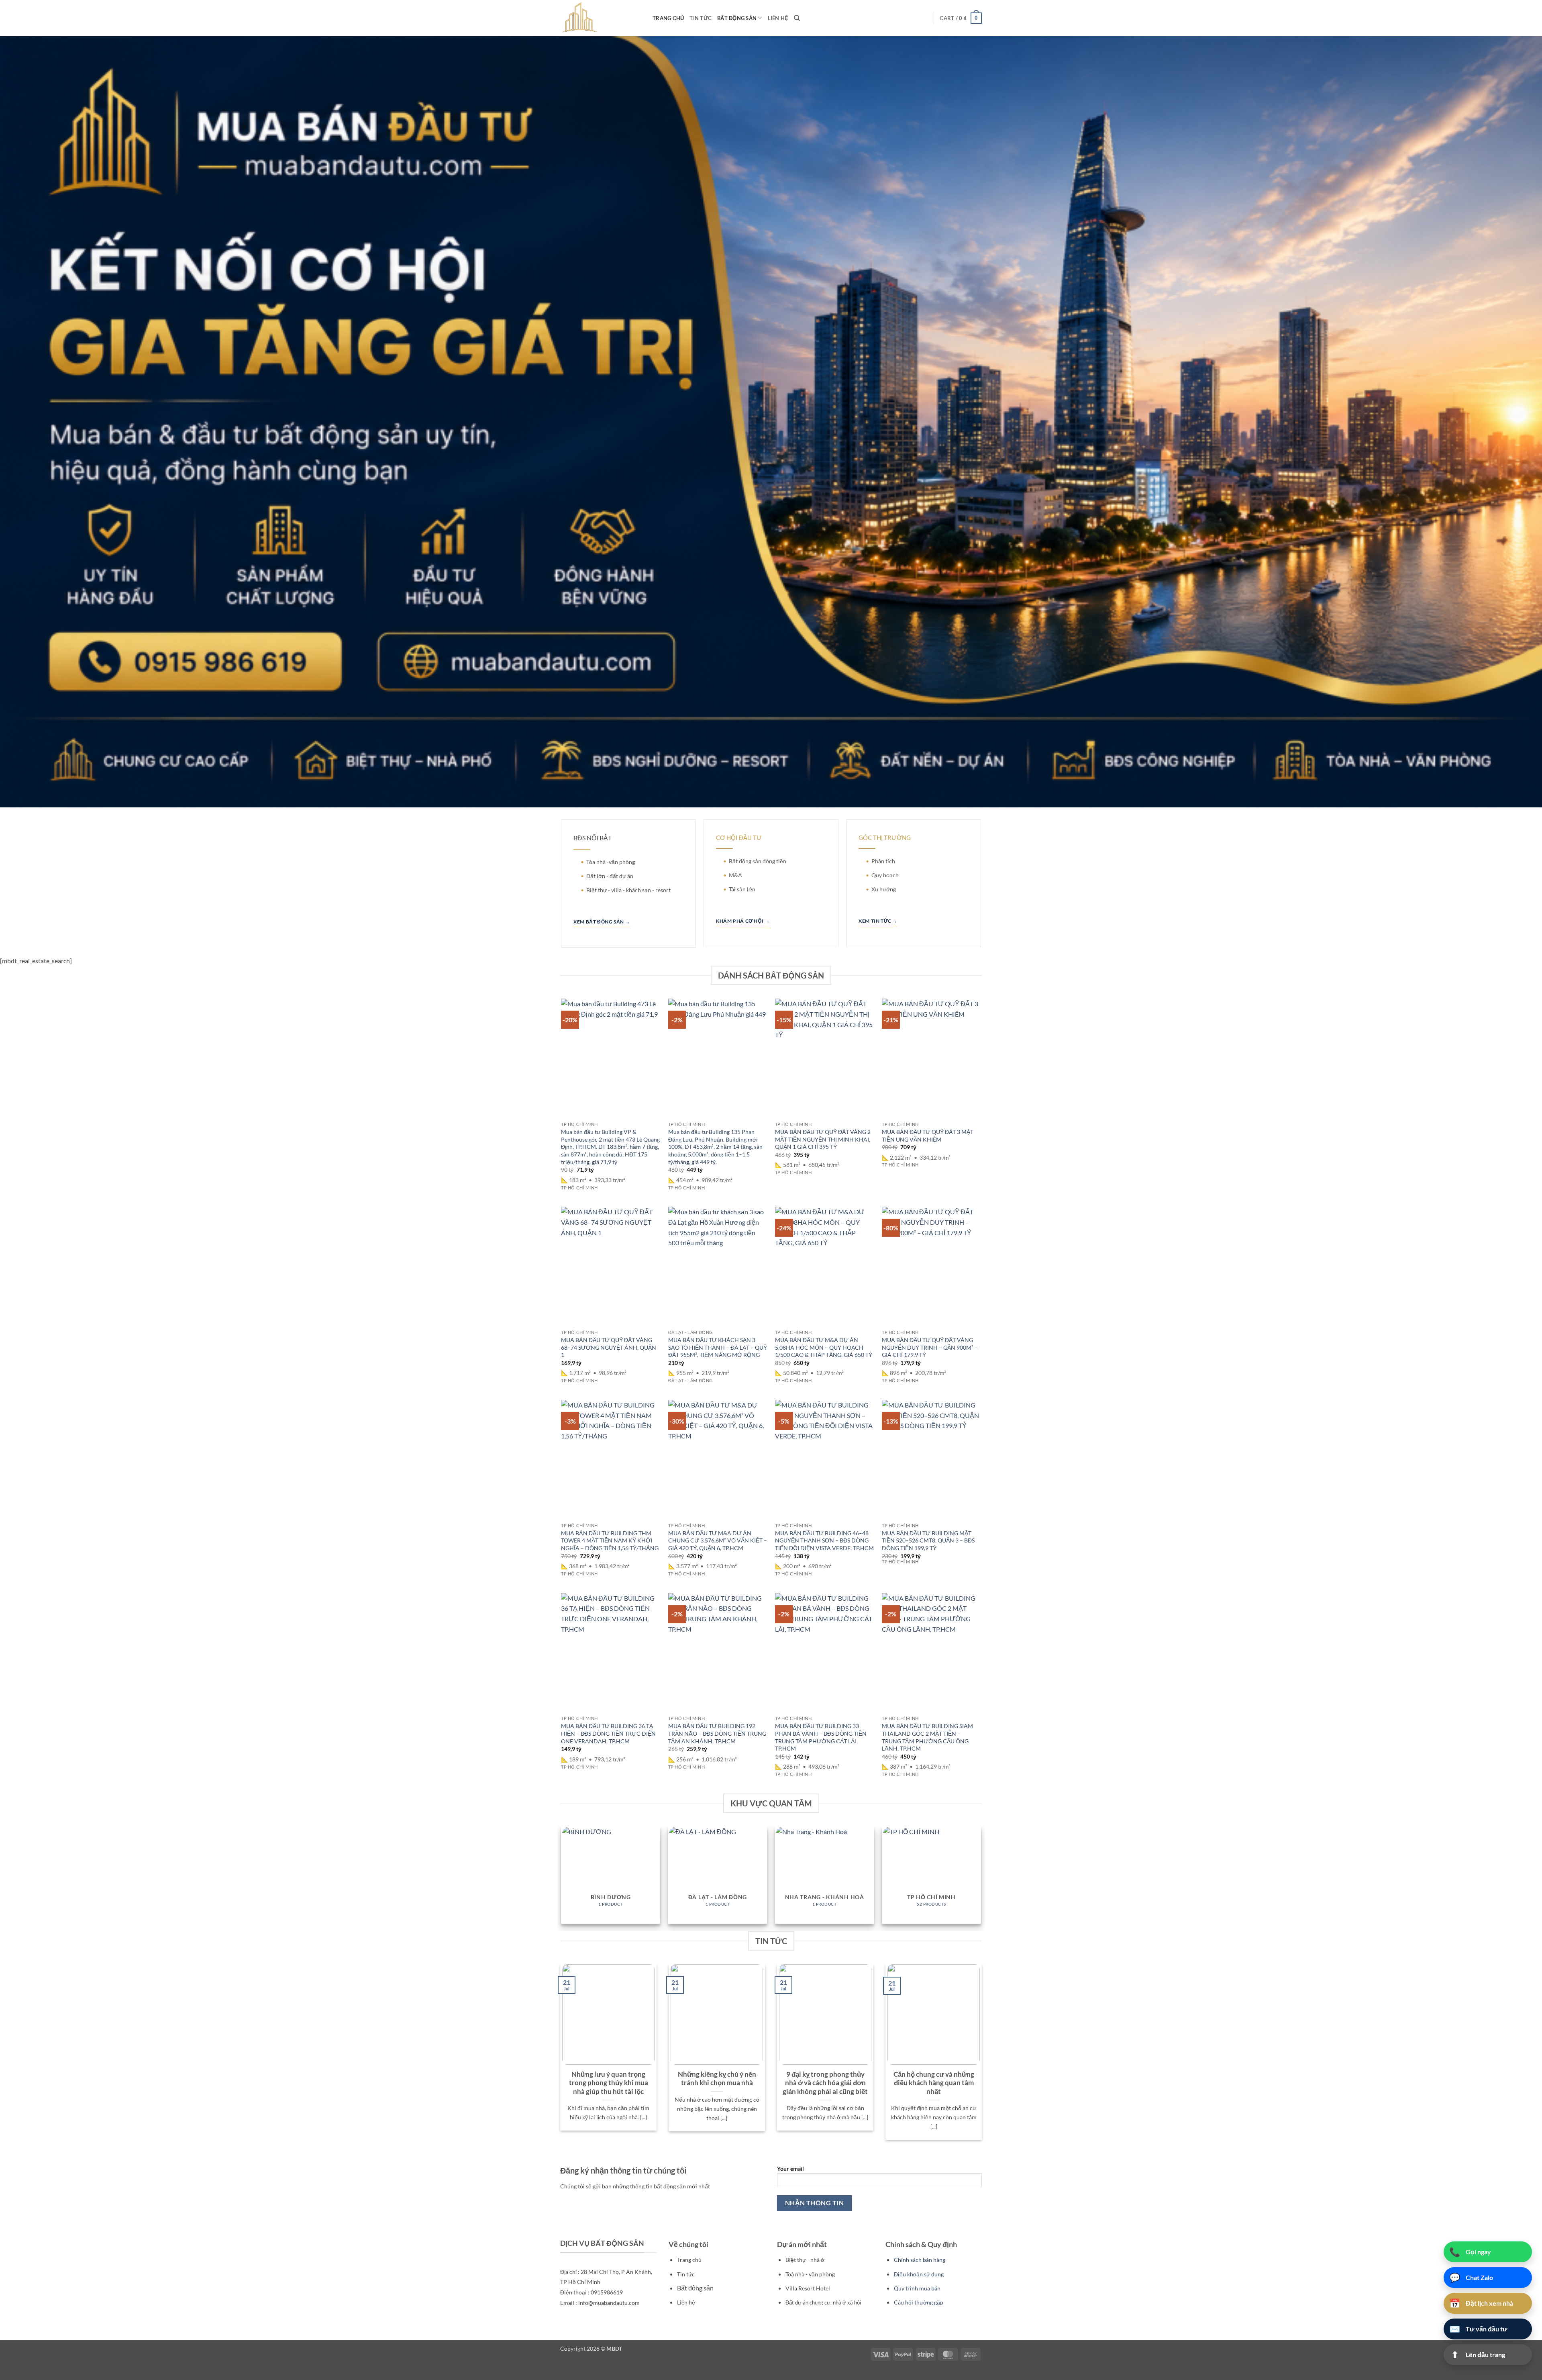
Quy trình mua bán (917, 2288)
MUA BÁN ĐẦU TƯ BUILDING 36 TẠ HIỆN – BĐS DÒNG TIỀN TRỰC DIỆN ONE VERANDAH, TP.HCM (608, 1733)
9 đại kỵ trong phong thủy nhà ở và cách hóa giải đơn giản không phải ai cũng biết (825, 2083)
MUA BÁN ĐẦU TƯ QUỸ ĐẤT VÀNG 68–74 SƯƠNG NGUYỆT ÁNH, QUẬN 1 (609, 1347)
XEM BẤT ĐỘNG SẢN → (602, 922)
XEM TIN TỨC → (878, 921)
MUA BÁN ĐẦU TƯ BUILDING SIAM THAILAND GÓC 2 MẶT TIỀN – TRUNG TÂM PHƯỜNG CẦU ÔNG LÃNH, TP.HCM (927, 1737)
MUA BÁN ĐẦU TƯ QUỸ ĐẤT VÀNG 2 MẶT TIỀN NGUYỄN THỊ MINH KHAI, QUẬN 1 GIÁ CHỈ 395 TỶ (823, 1139)
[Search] (797, 18)
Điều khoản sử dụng (919, 2274)
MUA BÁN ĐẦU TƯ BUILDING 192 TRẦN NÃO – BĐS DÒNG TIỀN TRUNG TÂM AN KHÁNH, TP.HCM (717, 1733)
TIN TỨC (701, 18)
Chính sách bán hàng (920, 2260)
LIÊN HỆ (778, 18)
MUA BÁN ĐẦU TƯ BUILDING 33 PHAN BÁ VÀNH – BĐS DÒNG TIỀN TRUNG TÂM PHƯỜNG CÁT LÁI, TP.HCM (821, 1737)
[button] (961, 18)
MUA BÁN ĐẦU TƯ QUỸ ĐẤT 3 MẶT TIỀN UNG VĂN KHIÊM (928, 1136)
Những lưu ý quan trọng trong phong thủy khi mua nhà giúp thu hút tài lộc (609, 2083)
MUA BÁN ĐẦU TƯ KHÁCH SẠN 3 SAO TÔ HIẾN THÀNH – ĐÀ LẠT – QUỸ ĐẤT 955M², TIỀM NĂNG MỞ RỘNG (718, 1347)
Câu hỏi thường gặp (919, 2302)
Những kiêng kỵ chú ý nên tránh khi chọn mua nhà (717, 2079)
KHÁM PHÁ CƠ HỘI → (743, 921)
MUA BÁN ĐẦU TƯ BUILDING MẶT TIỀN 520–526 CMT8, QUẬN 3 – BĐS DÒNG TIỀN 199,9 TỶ (928, 1540)
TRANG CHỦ (668, 18)
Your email (790, 2169)
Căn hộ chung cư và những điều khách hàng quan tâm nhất (934, 2083)
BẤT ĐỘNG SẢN (737, 18)
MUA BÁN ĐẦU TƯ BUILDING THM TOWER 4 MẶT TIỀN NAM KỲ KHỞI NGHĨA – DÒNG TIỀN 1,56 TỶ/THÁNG (610, 1540)
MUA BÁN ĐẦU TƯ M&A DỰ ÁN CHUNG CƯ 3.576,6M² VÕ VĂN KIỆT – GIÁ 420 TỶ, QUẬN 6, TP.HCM (718, 1540)
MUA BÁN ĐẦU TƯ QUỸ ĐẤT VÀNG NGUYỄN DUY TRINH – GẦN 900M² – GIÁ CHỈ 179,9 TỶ (930, 1347)
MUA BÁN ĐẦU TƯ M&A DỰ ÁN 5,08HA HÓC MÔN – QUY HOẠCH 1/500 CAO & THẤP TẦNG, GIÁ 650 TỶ (824, 1347)
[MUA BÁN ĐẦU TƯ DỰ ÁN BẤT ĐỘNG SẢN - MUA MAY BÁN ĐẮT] (600, 18)
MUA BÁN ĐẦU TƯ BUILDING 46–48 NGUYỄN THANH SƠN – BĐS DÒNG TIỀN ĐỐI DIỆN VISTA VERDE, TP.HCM (824, 1540)
